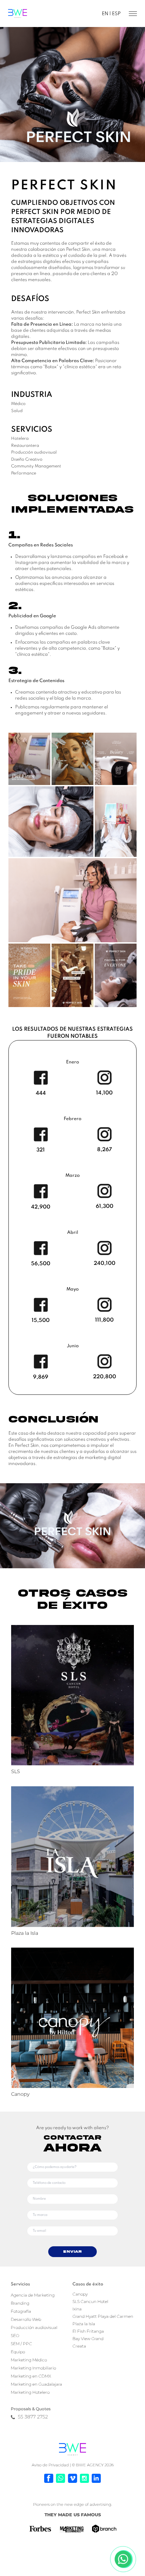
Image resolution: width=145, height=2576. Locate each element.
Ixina (77, 2309)
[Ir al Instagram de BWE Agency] (84, 2478)
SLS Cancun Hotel (90, 2301)
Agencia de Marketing (33, 2295)
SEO (15, 2336)
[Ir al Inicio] (72, 2449)
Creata (79, 2346)
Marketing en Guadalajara (36, 2384)
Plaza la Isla (84, 2324)
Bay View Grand (88, 2339)
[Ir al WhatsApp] (61, 2478)
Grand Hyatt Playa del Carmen (103, 2316)
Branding (20, 2303)
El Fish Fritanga (88, 2331)
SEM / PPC (21, 2344)
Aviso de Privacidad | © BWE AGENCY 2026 (73, 2465)
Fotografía (21, 2311)
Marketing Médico (29, 2360)
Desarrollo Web (26, 2319)
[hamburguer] (129, 14)
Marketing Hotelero (30, 2392)
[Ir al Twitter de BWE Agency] (72, 2478)
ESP (116, 14)
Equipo (18, 2352)
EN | (106, 14)
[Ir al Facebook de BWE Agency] (49, 2478)
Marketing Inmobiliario (33, 2368)
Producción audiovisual (34, 2327)
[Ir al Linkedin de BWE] (96, 2478)
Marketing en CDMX (31, 2376)
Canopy (80, 2294)
